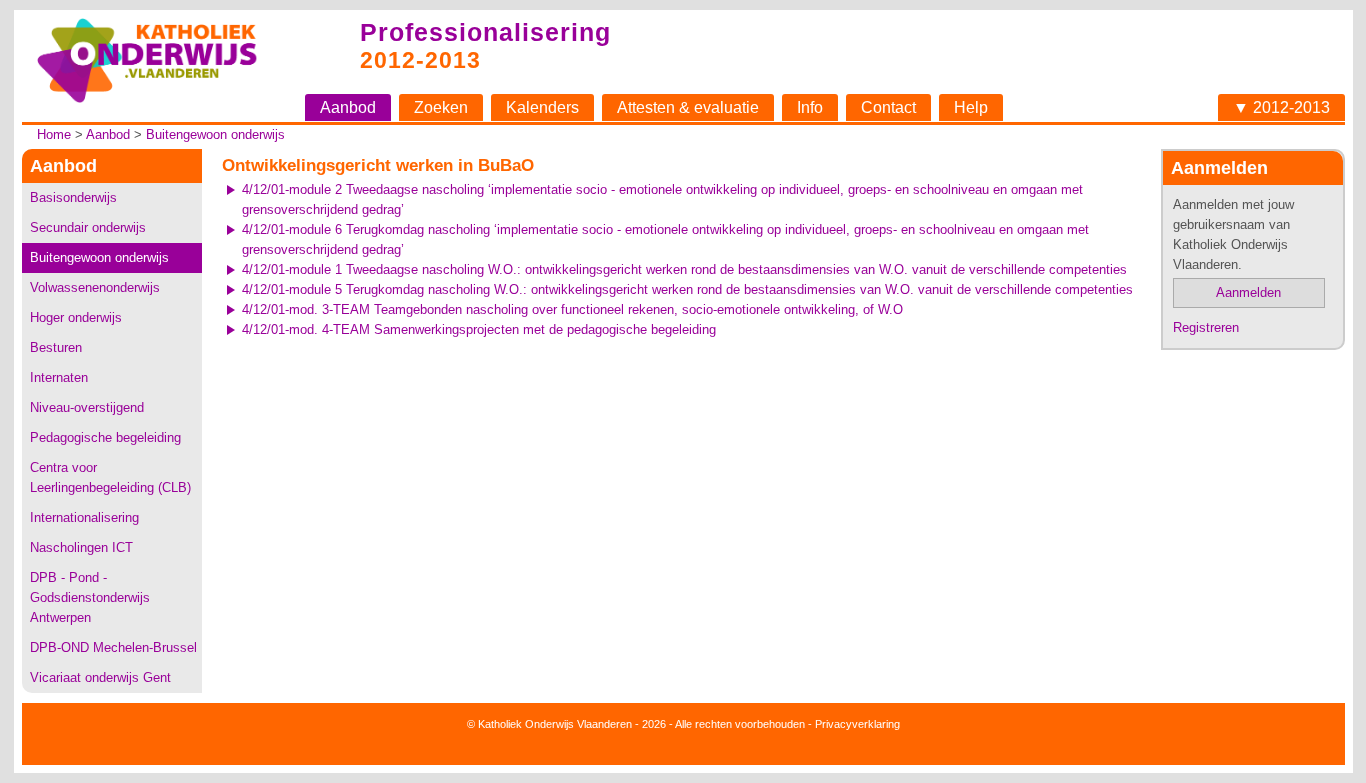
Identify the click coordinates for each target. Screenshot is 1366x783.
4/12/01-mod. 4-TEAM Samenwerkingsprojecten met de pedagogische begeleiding (479, 329)
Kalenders (542, 107)
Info (810, 107)
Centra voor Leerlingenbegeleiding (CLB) (110, 477)
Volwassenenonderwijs (95, 287)
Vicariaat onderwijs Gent (100, 677)
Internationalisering (84, 517)
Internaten (59, 377)
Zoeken (441, 107)
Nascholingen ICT (81, 547)
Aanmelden (1248, 292)
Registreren (1206, 327)
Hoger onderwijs (76, 317)
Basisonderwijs (73, 197)
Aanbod (348, 107)
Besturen (56, 347)
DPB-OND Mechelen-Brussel (113, 647)
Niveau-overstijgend (87, 407)
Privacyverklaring (857, 724)
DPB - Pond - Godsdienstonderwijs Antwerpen (90, 597)
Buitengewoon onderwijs (215, 134)
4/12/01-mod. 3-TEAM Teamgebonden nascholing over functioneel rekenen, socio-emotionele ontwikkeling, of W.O (572, 309)
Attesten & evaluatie (688, 107)
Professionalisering (485, 32)
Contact (888, 107)
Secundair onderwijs (88, 227)
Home (54, 134)
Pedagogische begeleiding (105, 437)
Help (971, 107)
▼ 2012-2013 (1281, 107)
